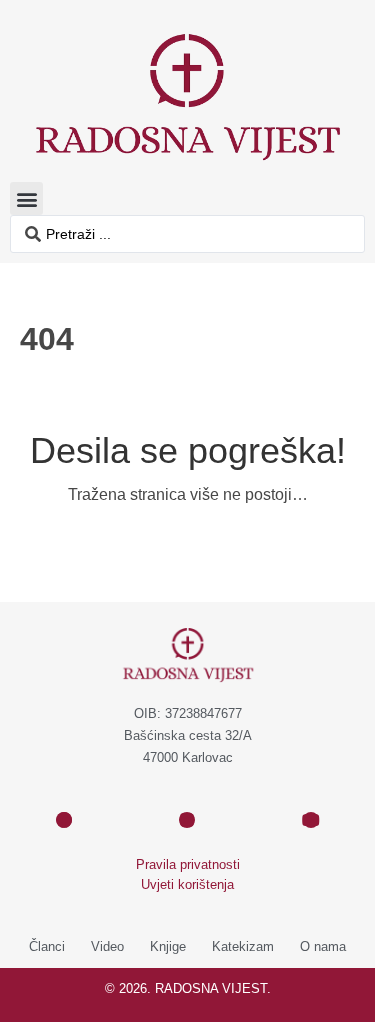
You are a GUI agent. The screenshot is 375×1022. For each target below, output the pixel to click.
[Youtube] (311, 820)
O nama (323, 946)
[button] (26, 198)
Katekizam (243, 946)
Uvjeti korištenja (187, 884)
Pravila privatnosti (188, 864)
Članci (47, 946)
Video (107, 946)
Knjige (168, 946)
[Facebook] (64, 820)
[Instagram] (187, 820)
